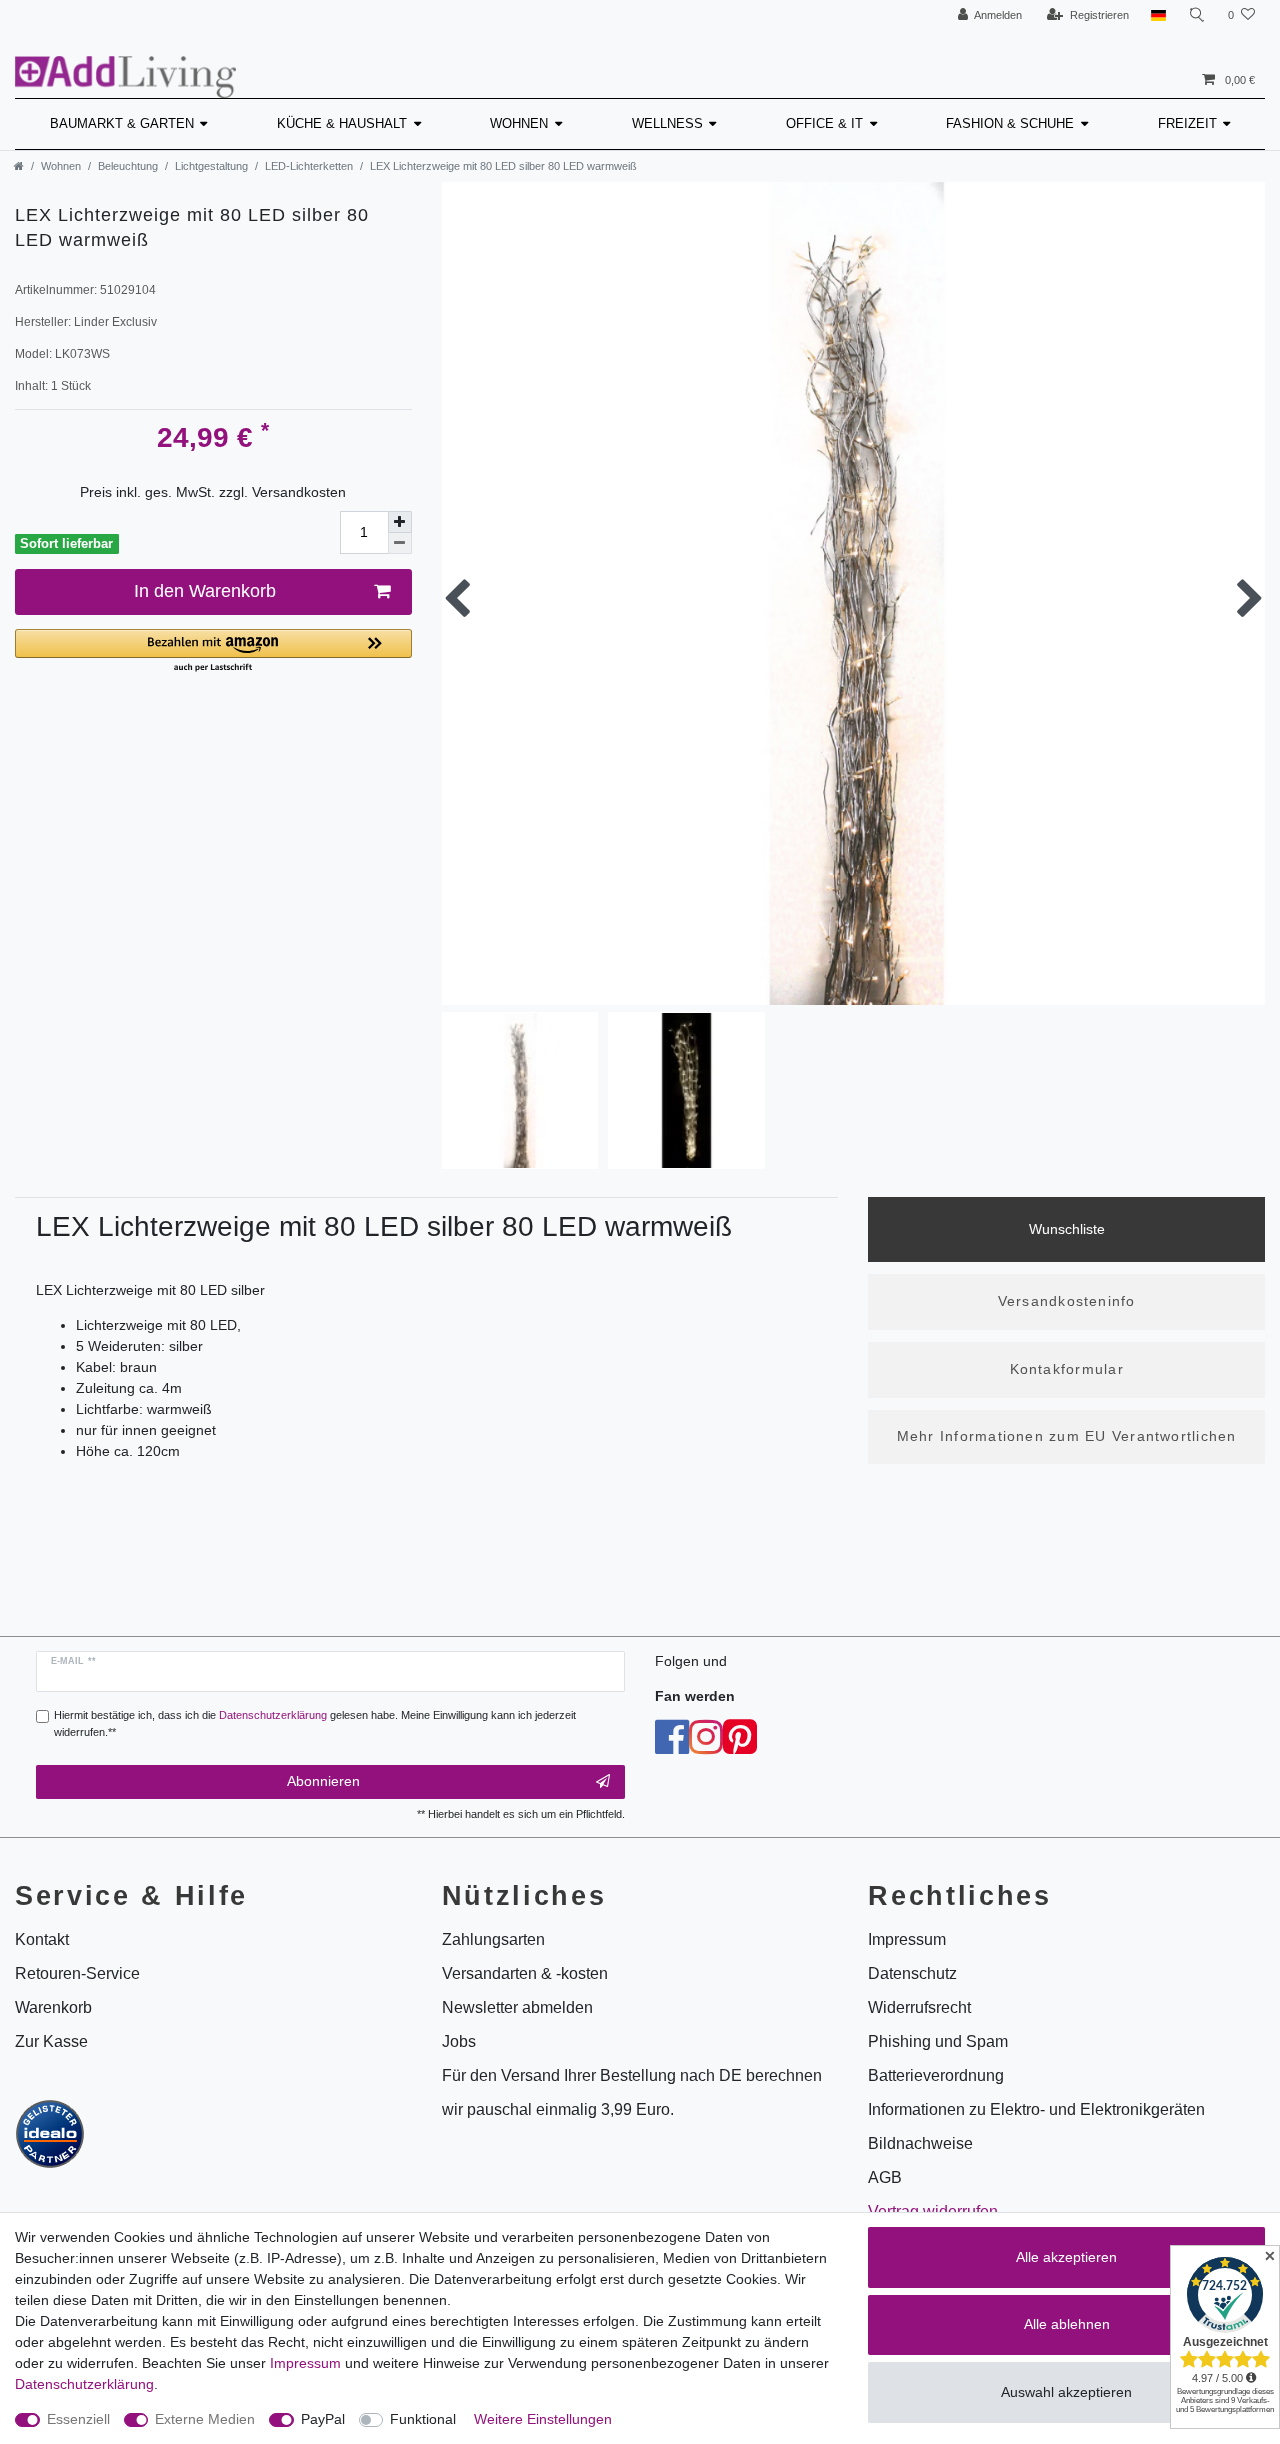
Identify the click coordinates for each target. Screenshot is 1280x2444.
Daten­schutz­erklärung (84, 2384)
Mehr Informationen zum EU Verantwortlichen (1067, 1436)
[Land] (1158, 15)
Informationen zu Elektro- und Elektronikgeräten (1036, 2109)
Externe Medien (205, 2419)
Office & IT (824, 123)
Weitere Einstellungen (543, 2419)
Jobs (459, 2041)
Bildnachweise (920, 2143)
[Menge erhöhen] (400, 522)
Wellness (667, 123)
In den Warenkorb (205, 591)
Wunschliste (1067, 1229)
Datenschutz (912, 1973)
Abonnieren (323, 1781)
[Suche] (1197, 15)
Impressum (305, 2363)
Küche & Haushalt (342, 123)
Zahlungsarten (493, 1939)
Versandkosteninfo (1067, 1301)
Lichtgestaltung (211, 166)
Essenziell (78, 2419)
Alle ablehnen (1067, 2324)
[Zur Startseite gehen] (19, 166)
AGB (885, 2177)
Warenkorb (53, 2007)
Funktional (423, 2419)
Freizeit (1187, 123)
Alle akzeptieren (1066, 2257)
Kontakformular (1067, 1369)
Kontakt (42, 1939)
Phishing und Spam (938, 2041)
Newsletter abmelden (517, 2007)
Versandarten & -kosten (525, 1973)
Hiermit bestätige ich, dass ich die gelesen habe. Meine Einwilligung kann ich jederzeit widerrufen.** (315, 1723)
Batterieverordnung (936, 2075)
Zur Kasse (51, 2041)
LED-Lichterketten (309, 166)
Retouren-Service (77, 1973)
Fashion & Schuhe (1010, 123)
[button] (213, 651)
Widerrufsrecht (919, 2007)
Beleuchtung (128, 166)
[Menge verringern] (400, 543)
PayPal (323, 2419)
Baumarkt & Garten (122, 123)
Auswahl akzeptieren (1066, 2392)
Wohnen (519, 123)
